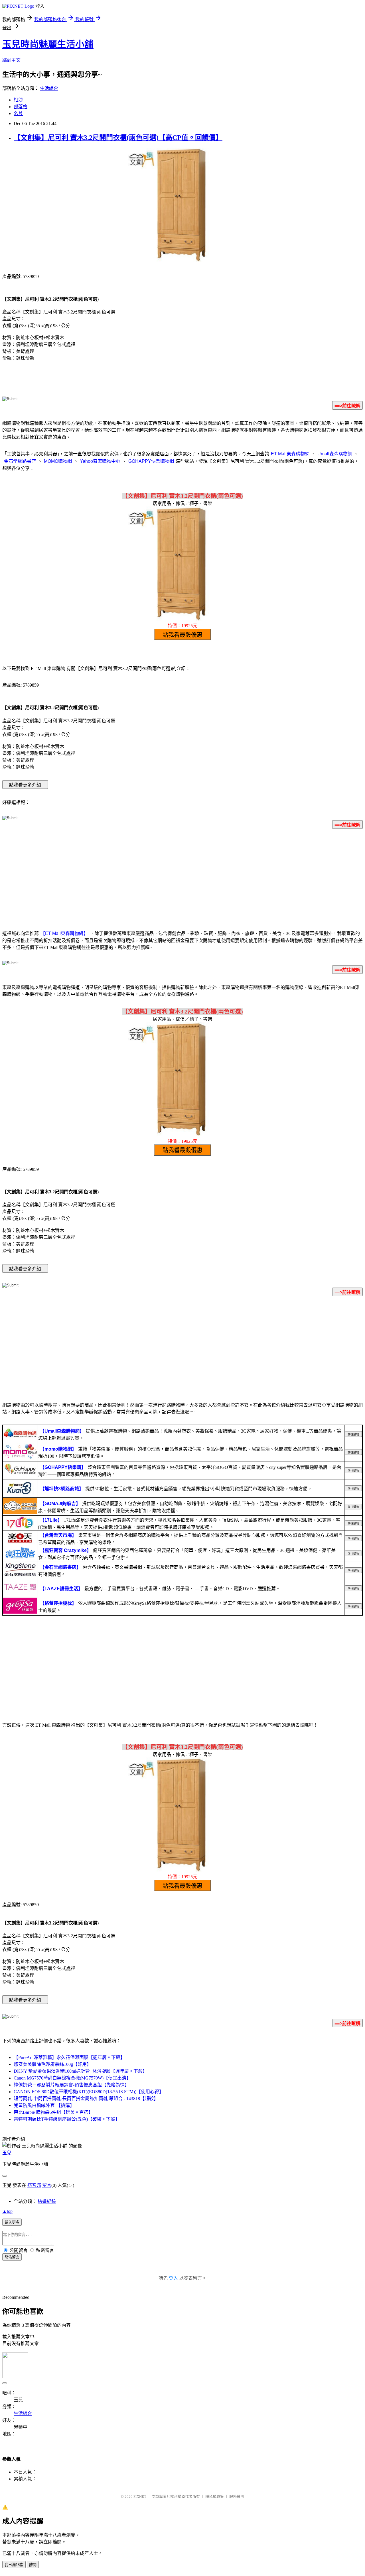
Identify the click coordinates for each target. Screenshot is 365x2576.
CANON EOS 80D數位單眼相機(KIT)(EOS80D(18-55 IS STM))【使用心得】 (89, 2092)
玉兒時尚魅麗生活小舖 (48, 44)
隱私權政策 (215, 2496)
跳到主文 (11, 60)
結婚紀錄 (47, 2201)
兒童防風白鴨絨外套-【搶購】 (44, 2105)
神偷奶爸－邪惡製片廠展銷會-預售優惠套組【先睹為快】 (71, 2085)
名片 (18, 113)
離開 (33, 2565)
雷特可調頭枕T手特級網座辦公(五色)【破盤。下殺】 (67, 2119)
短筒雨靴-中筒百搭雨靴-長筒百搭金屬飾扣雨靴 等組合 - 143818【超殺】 (86, 2099)
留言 (47, 2185)
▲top (7, 2211)
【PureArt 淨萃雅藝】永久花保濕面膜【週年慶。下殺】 (69, 2057)
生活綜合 (49, 88)
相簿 (18, 100)
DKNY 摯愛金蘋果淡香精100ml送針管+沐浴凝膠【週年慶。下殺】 (80, 2071)
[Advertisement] (182, 878)
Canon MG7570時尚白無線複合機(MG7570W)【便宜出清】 (72, 2078)
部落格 (21, 107)
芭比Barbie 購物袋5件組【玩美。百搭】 (53, 2112)
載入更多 (12, 2222)
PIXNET (140, 2496)
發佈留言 (12, 2257)
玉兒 (7, 2153)
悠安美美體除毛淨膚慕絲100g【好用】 (52, 2064)
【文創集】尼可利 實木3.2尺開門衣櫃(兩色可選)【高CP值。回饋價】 (118, 138)
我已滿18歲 (14, 2565)
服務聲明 (237, 2496)
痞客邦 (34, 2185)
